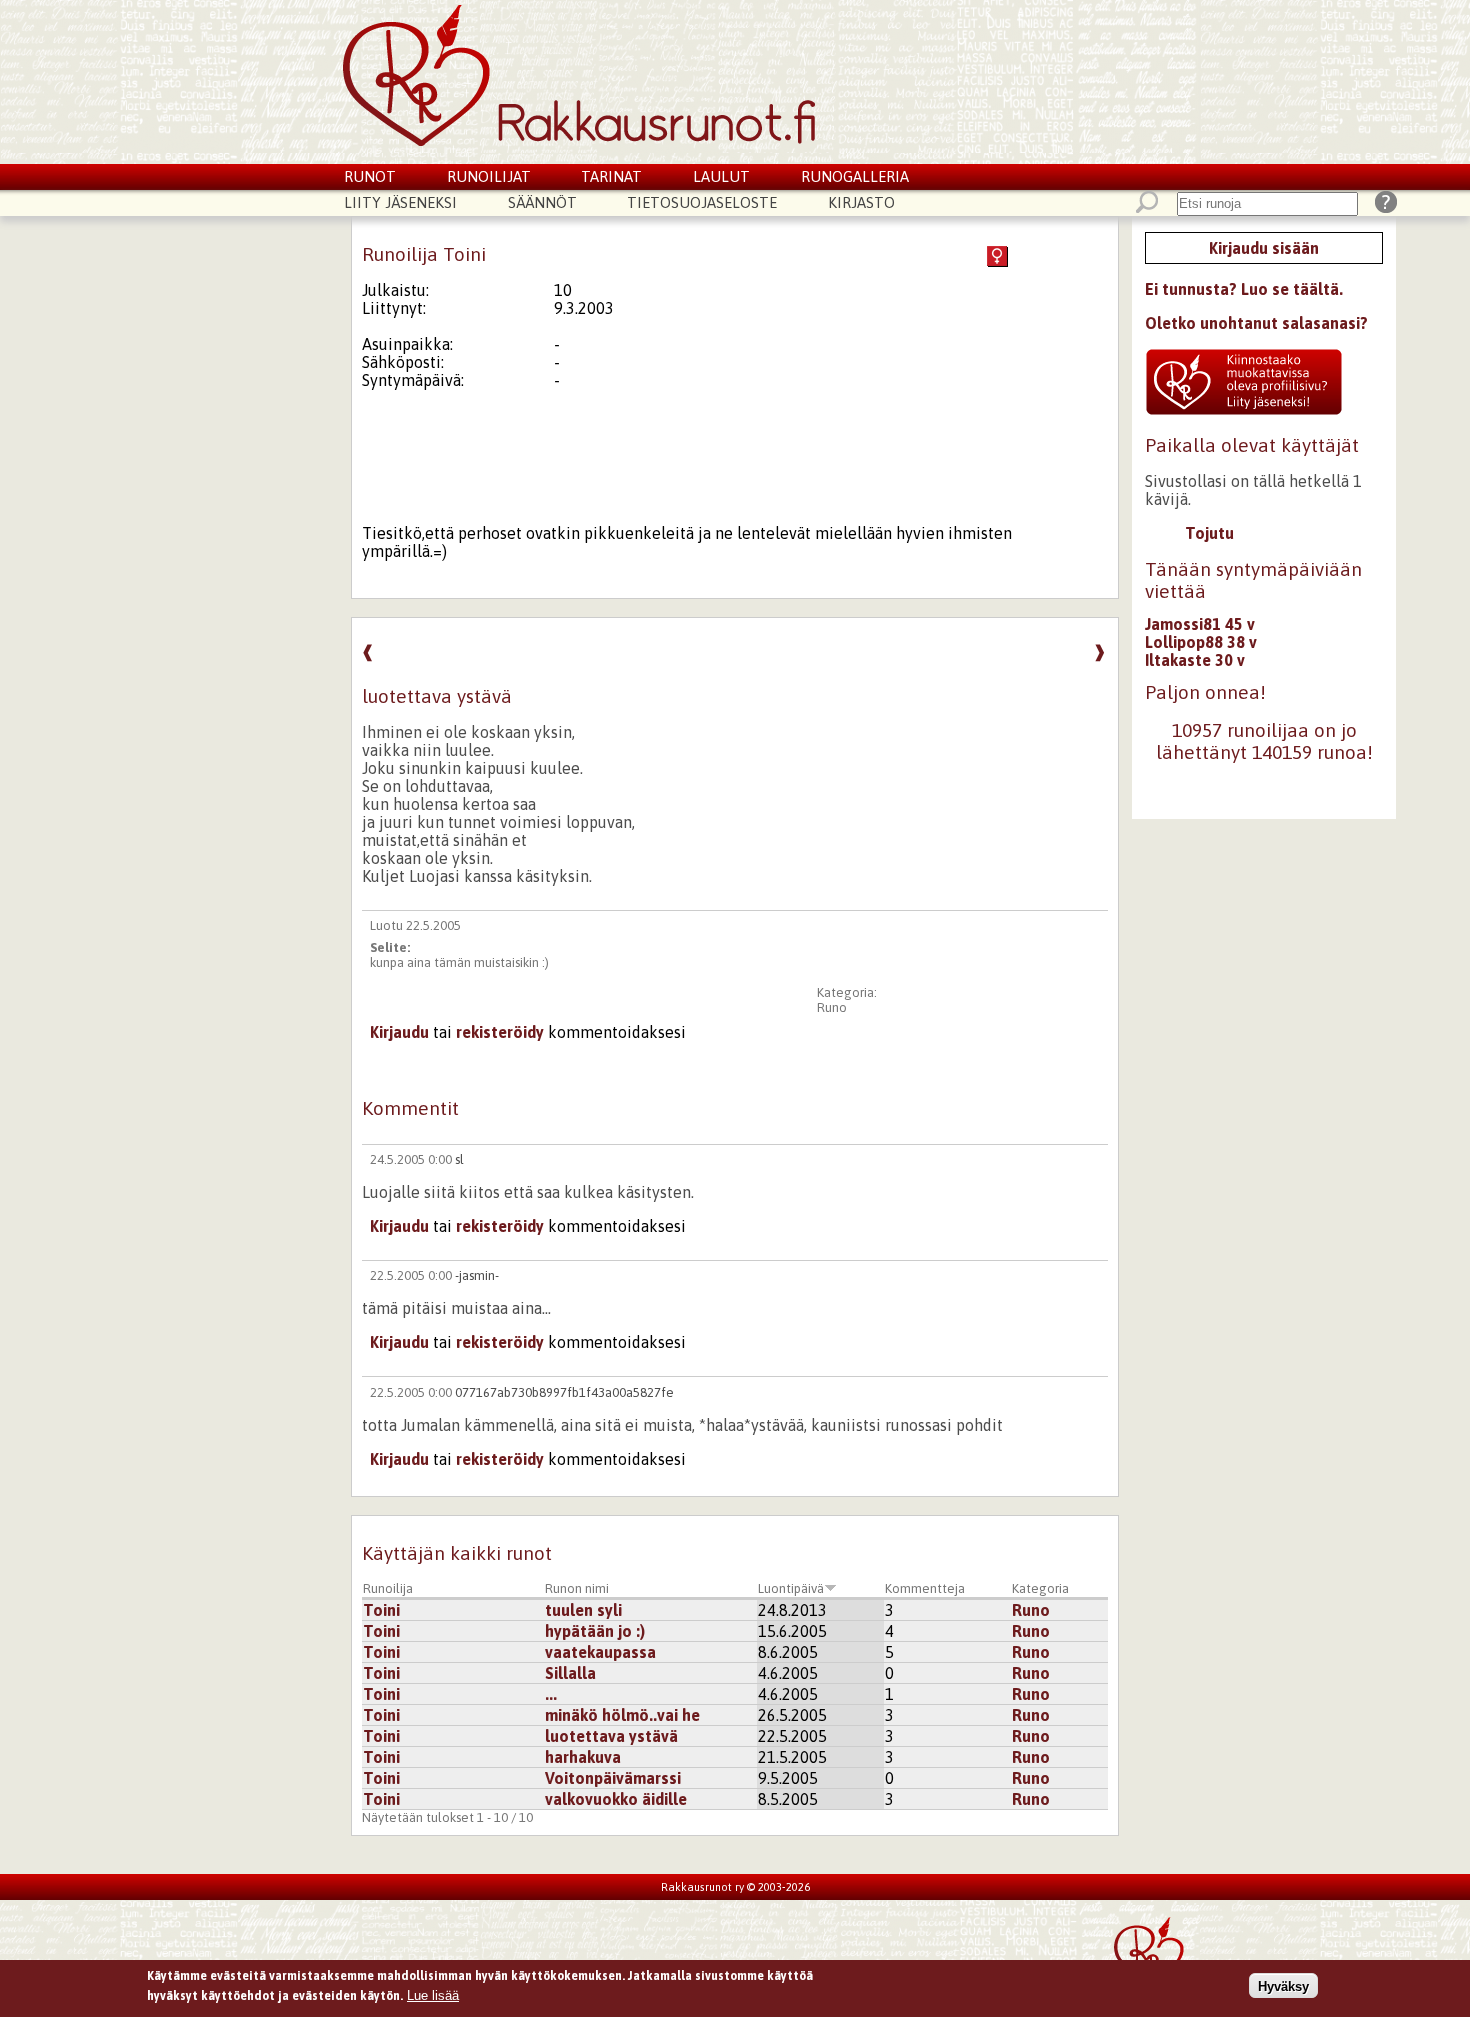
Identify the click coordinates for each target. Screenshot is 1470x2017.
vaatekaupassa (600, 1652)
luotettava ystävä (611, 1736)
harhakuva (583, 1757)
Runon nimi (577, 1588)
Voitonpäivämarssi (613, 1778)
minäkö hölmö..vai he (622, 1715)
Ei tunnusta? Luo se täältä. (1244, 289)
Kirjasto (861, 202)
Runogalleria (855, 176)
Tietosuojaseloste (702, 202)
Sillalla (570, 1673)
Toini (381, 1610)
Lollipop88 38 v (1201, 642)
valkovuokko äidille (616, 1799)
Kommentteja (925, 1588)
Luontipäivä (791, 1588)
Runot (370, 176)
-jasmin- (477, 1275)
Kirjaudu (399, 1032)
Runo (832, 1007)
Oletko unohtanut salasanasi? (1256, 323)
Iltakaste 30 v (1195, 660)
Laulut (721, 176)
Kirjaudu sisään (1264, 248)
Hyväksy (1283, 1985)
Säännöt (542, 202)
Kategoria (1040, 1588)
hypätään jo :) (595, 1631)
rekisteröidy (500, 1032)
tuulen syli (583, 1610)
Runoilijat (489, 176)
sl (459, 1159)
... (551, 1694)
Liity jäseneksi (400, 202)
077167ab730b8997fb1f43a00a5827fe (564, 1392)
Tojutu (1209, 533)
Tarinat (611, 176)
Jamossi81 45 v (1200, 624)
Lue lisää (433, 1994)
